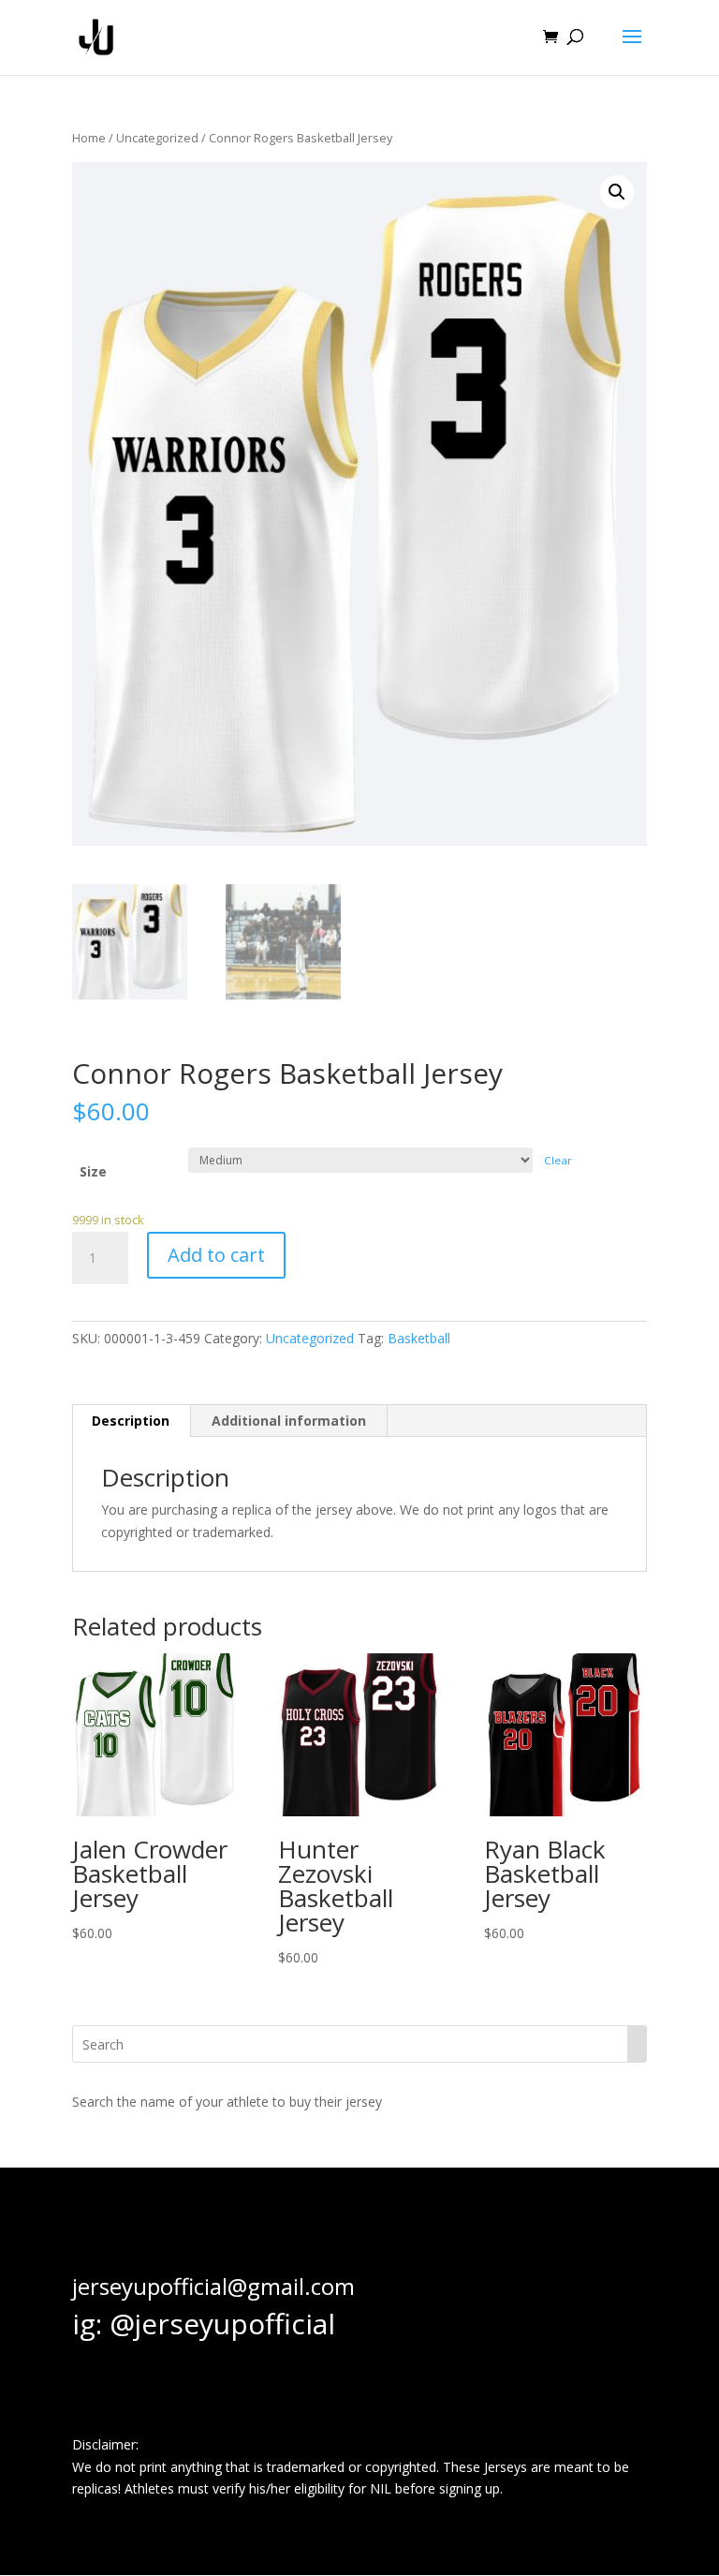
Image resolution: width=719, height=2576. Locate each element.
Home (89, 138)
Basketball (419, 1338)
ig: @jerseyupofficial (204, 2324)
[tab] (131, 1421)
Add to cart (216, 1255)
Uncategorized (157, 138)
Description (131, 1421)
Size (93, 1171)
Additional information (289, 1421)
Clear (558, 1160)
